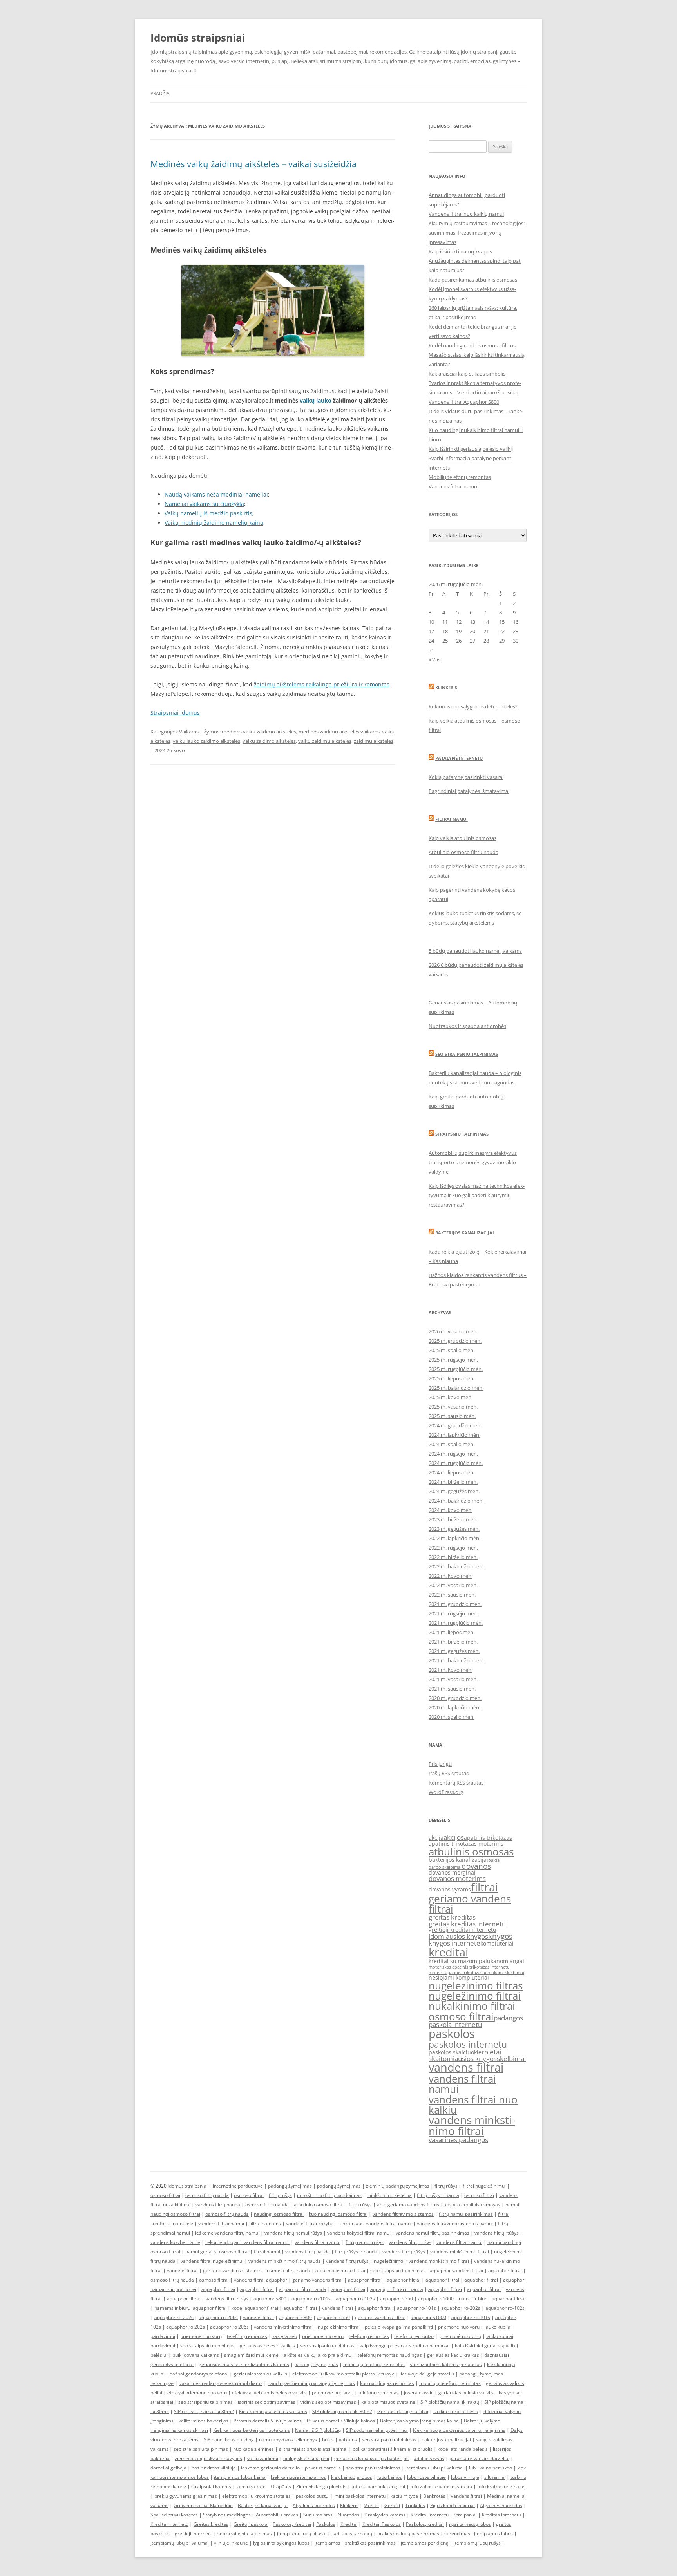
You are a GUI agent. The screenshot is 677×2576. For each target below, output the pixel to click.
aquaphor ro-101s (311, 2299)
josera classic (419, 2393)
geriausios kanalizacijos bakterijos (371, 2458)
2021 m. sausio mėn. (452, 1689)
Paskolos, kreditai (425, 2524)
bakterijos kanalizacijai (458, 1860)
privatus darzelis (323, 2468)
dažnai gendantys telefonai (199, 2374)
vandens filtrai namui (462, 2084)
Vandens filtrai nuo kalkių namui (466, 214)
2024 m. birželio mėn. (453, 1482)
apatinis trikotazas (488, 1838)
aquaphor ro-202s (461, 2308)
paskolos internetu (468, 2044)
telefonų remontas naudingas (390, 2355)
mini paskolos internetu (360, 2496)
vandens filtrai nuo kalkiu (473, 2105)
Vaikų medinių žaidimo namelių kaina (214, 523)
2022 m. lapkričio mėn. (454, 1538)
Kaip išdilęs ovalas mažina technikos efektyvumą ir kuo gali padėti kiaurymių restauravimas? (477, 1195)
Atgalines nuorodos (314, 2505)
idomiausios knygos (458, 1936)
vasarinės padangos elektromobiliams (221, 2383)
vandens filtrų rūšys (410, 2242)
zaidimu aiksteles (374, 741)
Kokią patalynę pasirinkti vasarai (466, 777)
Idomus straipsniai (188, 2186)
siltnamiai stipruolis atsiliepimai (313, 2449)
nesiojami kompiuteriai (459, 1977)
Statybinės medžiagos (227, 2515)
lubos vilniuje (465, 2477)
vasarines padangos (458, 2140)
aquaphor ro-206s (218, 2317)
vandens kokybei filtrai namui (359, 2233)
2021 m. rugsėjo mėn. (453, 1613)
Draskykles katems (385, 2515)
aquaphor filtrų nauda (303, 2289)
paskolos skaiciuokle (455, 2052)
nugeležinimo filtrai (475, 1996)
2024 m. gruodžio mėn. (455, 1425)
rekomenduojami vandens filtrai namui (247, 2242)
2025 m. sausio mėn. (452, 1416)
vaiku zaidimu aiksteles (325, 741)
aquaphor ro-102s (355, 2299)
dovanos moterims (457, 1878)
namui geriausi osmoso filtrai (217, 2252)
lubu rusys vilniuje (426, 2477)
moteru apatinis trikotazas (455, 1973)
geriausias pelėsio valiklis (267, 2346)
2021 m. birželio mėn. (453, 1642)
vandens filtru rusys (227, 2299)
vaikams (348, 2440)
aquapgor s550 (396, 2299)
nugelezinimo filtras (476, 1985)
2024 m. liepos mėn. (452, 1472)
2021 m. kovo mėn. (451, 1670)
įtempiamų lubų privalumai (180, 2543)
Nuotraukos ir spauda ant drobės (467, 1026)
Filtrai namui (452, 819)
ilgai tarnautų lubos (470, 2524)
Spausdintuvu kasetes (174, 2515)
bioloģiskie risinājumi (306, 2458)
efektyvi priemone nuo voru (197, 2393)
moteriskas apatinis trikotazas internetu (469, 1967)
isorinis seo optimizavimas (267, 2402)
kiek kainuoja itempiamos (298, 2477)
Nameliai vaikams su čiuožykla (204, 504)
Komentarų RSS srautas (456, 1783)
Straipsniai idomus (175, 713)
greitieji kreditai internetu (462, 1930)
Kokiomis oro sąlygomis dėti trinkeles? (473, 706)
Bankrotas (434, 2496)
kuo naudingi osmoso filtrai (338, 2214)
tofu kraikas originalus (501, 2487)
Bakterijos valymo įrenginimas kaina (419, 2421)
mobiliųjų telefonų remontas (374, 2364)
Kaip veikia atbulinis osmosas (462, 838)
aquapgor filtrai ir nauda (397, 2289)
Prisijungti (440, 1764)
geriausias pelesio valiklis (466, 2393)
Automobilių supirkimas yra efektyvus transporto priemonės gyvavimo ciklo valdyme (473, 1162)
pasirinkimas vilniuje (214, 2468)
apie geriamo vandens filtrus (408, 2205)
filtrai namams (265, 2223)
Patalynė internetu (459, 758)
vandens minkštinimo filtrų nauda (285, 2261)
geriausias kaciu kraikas (453, 2355)
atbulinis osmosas (471, 1852)
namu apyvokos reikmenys (288, 2440)
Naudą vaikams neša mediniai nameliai (216, 494)
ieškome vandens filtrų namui (227, 2233)
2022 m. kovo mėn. (451, 1576)
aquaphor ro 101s (471, 2317)
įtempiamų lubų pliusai (302, 2534)
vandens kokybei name (175, 2242)
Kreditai (349, 2524)
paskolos (452, 2034)
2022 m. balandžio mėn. (456, 1566)
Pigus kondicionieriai (453, 2505)
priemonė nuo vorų (201, 2336)
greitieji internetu (194, 2534)
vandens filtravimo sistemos (403, 2214)
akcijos (454, 1837)
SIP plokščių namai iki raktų (450, 2402)
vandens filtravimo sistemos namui (455, 2223)
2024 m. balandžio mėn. (456, 1501)
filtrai (484, 1887)
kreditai (448, 1952)
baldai (494, 1860)
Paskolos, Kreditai (292, 2524)
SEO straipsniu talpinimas (467, 1054)
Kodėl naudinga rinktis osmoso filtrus (472, 345)
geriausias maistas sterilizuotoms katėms (244, 2364)
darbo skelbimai (445, 1867)
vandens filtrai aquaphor (261, 2280)
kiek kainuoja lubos (352, 2477)
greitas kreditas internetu (467, 1924)
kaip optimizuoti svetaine (388, 2402)
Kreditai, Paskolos (382, 2524)
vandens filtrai (466, 2067)
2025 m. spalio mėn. (452, 1350)
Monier (371, 2505)
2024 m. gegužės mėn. (454, 1491)
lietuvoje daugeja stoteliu (427, 2374)
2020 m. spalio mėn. (452, 1717)
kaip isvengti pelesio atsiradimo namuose (405, 2346)
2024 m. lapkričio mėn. (454, 1435)
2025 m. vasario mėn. (453, 1407)
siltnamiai (495, 2477)
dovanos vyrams (450, 1889)
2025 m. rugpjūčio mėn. (456, 1369)
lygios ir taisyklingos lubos (281, 2543)
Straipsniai (465, 2515)
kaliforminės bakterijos (204, 2421)
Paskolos (326, 2524)
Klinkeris (446, 687)
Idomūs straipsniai (198, 38)
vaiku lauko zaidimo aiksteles (206, 741)
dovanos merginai (452, 1872)
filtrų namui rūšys (365, 2242)
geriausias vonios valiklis (260, 2374)
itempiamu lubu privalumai (435, 2468)
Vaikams (189, 732)
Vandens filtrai (466, 2496)
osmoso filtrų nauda (207, 2195)
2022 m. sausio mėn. (452, 1595)
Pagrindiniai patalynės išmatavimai (469, 791)
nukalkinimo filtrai (472, 2006)
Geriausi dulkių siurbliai (403, 2411)
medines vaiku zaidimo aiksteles (259, 732)
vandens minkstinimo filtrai (472, 2125)
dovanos (476, 1866)
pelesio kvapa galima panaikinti (399, 2327)
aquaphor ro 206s (229, 2327)
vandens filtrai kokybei (310, 2223)
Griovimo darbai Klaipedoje (203, 2505)
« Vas (434, 659)
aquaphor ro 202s (186, 2327)
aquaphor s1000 (436, 2299)
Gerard (392, 2505)
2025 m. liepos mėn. (452, 1378)
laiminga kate (251, 2487)
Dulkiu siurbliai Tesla (456, 2411)
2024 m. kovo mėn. (451, 1510)
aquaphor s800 (270, 2299)
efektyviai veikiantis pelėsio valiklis (269, 2393)
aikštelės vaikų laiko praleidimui (318, 2355)
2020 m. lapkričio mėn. (454, 1707)
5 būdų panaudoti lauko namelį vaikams (475, 951)
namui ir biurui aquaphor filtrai (492, 2299)
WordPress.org (446, 1792)
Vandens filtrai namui (453, 486)
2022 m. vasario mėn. (453, 1585)
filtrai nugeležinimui (484, 2186)
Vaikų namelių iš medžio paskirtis (208, 513)
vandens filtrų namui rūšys (293, 2233)
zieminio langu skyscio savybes (208, 2458)
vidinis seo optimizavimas (328, 2402)
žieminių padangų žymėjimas (398, 2186)
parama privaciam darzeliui (479, 2458)
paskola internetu (455, 2024)
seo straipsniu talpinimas (397, 2270)
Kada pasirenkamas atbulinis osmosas (473, 280)
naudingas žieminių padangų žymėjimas (311, 2383)
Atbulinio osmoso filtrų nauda (463, 852)
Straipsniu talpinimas (462, 1134)
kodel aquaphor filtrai (255, 2308)
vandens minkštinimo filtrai (460, 2252)
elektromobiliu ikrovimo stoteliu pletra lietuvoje (343, 2374)
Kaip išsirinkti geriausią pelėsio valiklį (471, 449)
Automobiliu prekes (277, 2515)
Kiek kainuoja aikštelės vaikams (273, 2411)
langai (516, 1961)
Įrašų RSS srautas (449, 1773)
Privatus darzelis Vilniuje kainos (268, 2421)
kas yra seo (285, 2336)
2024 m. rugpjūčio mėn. (456, 1463)
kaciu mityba (404, 2496)
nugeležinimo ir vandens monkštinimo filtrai (421, 2261)
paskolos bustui (313, 2496)
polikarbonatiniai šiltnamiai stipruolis (393, 2449)
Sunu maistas (318, 2515)
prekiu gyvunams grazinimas (186, 2496)
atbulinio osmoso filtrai (319, 2205)
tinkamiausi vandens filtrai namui (376, 2223)
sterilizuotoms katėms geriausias (446, 2364)
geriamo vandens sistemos (232, 2270)
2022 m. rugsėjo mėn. (453, 1548)
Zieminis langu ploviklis (321, 2487)
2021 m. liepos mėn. (452, 1632)
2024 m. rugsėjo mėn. (453, 1454)
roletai (491, 2052)
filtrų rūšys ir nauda (438, 2195)
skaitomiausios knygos (463, 2058)
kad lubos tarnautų (352, 2534)
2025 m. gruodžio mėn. (455, 1341)
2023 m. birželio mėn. (453, 1519)
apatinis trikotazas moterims (466, 1843)
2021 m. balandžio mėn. (456, 1660)
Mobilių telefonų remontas (460, 477)
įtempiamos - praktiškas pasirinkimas (355, 2543)
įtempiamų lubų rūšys (477, 2543)
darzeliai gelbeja (168, 2468)
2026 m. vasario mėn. (453, 1331)
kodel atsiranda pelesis (463, 2449)
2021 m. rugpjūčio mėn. (456, 1623)
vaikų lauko (316, 400)
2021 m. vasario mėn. (453, 1679)
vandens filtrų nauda (218, 2205)
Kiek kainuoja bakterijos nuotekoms (252, 2430)
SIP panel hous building (229, 2440)
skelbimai (511, 2058)
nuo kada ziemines (253, 2449)
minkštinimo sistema (389, 2195)
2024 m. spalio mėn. (452, 1444)
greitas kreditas (452, 1917)
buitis (328, 2440)
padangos (508, 2018)
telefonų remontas (247, 2336)
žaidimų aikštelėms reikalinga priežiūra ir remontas (322, 684)
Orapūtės (281, 2487)
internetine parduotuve (238, 2186)
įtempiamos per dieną (425, 2543)
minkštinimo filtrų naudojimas (329, 2195)
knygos (500, 1936)
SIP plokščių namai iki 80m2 (204, 2411)
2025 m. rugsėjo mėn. (453, 1360)
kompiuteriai (497, 1943)
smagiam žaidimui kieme (251, 2355)
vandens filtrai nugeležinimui (212, 2261)
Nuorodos (348, 2515)
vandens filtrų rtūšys (497, 2233)
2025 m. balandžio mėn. (456, 1388)
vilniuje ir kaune (231, 2543)
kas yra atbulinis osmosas (472, 2205)
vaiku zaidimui (263, 2458)
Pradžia (160, 93)
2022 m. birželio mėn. (453, 1557)
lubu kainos (390, 2477)
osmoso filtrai (461, 2016)
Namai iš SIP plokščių (318, 2430)
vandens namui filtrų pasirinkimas (433, 2233)
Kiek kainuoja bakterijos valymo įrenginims (459, 2430)
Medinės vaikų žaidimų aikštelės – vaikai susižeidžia (253, 164)
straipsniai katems (211, 2487)
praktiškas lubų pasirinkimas (408, 2534)
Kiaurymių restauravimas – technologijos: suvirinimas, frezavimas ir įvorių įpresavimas (477, 233)
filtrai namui (267, 2252)
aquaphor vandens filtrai (456, 2270)
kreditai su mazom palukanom (468, 1961)
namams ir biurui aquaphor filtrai (190, 2308)
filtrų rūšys (446, 2186)
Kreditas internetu (501, 2515)
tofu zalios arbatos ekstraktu (441, 2487)
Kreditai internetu (430, 2515)
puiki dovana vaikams (196, 2355)
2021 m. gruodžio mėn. (455, 1604)
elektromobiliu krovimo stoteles (256, 2496)
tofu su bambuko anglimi (378, 2487)
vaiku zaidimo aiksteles (269, 741)
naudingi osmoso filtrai (279, 2214)
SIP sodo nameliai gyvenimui (377, 2430)
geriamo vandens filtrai (470, 1904)
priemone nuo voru (459, 2327)
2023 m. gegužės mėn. (454, 1529)
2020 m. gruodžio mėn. (455, 1698)
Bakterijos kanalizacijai (465, 1233)
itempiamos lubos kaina (240, 2477)
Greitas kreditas (211, 2524)
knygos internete (454, 1943)
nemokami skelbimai (503, 1973)
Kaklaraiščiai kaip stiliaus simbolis (467, 374)
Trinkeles (415, 2505)
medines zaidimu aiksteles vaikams (339, 732)
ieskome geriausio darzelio (270, 2468)
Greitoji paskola (251, 2524)
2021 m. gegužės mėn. (454, 1651)
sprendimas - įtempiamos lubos (479, 2534)
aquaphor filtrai (505, 2270)
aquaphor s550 (333, 2317)
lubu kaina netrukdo (491, 2468)
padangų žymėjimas (290, 2186)
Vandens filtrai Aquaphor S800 (464, 402)
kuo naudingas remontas (387, 2383)
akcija (436, 1838)
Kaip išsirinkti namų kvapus (460, 251)
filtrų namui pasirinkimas (466, 2214)
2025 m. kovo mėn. (451, 1397)
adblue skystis (429, 2458)
